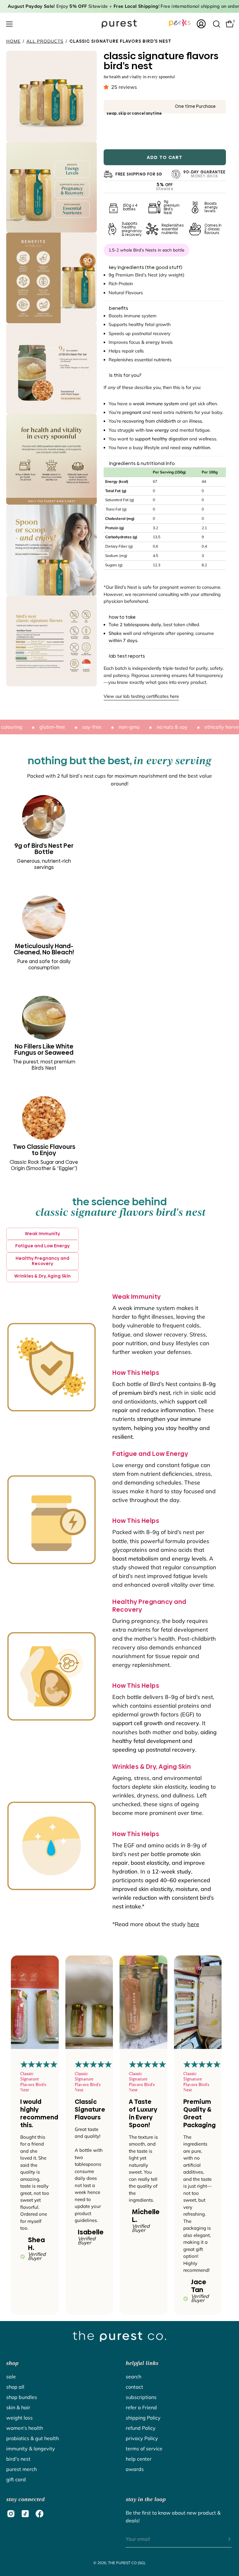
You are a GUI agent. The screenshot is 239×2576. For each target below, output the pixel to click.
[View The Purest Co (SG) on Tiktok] (25, 2514)
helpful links (142, 2363)
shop (12, 2363)
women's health (25, 2428)
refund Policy (141, 2428)
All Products (45, 41)
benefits (119, 308)
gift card (16, 2479)
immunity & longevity (31, 2449)
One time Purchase (195, 106)
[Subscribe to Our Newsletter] (223, 2539)
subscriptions (141, 2397)
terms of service (144, 2449)
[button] (107, 87)
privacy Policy (142, 2438)
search (134, 2377)
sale (11, 2377)
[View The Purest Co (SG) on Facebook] (40, 2514)
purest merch (21, 2469)
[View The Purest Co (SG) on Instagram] (11, 2514)
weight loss (19, 2418)
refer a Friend (141, 2407)
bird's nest (18, 2459)
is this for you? (125, 375)
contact (134, 2387)
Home (13, 41)
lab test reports (127, 656)
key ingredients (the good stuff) (146, 267)
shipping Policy (143, 2418)
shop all (15, 2387)
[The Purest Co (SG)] (119, 24)
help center (139, 2459)
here (193, 1924)
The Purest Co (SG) (127, 2563)
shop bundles (22, 2397)
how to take (122, 617)
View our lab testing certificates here (141, 696)
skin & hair (18, 2407)
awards (135, 2469)
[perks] (180, 23)
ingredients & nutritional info (142, 463)
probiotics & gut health (33, 2438)
